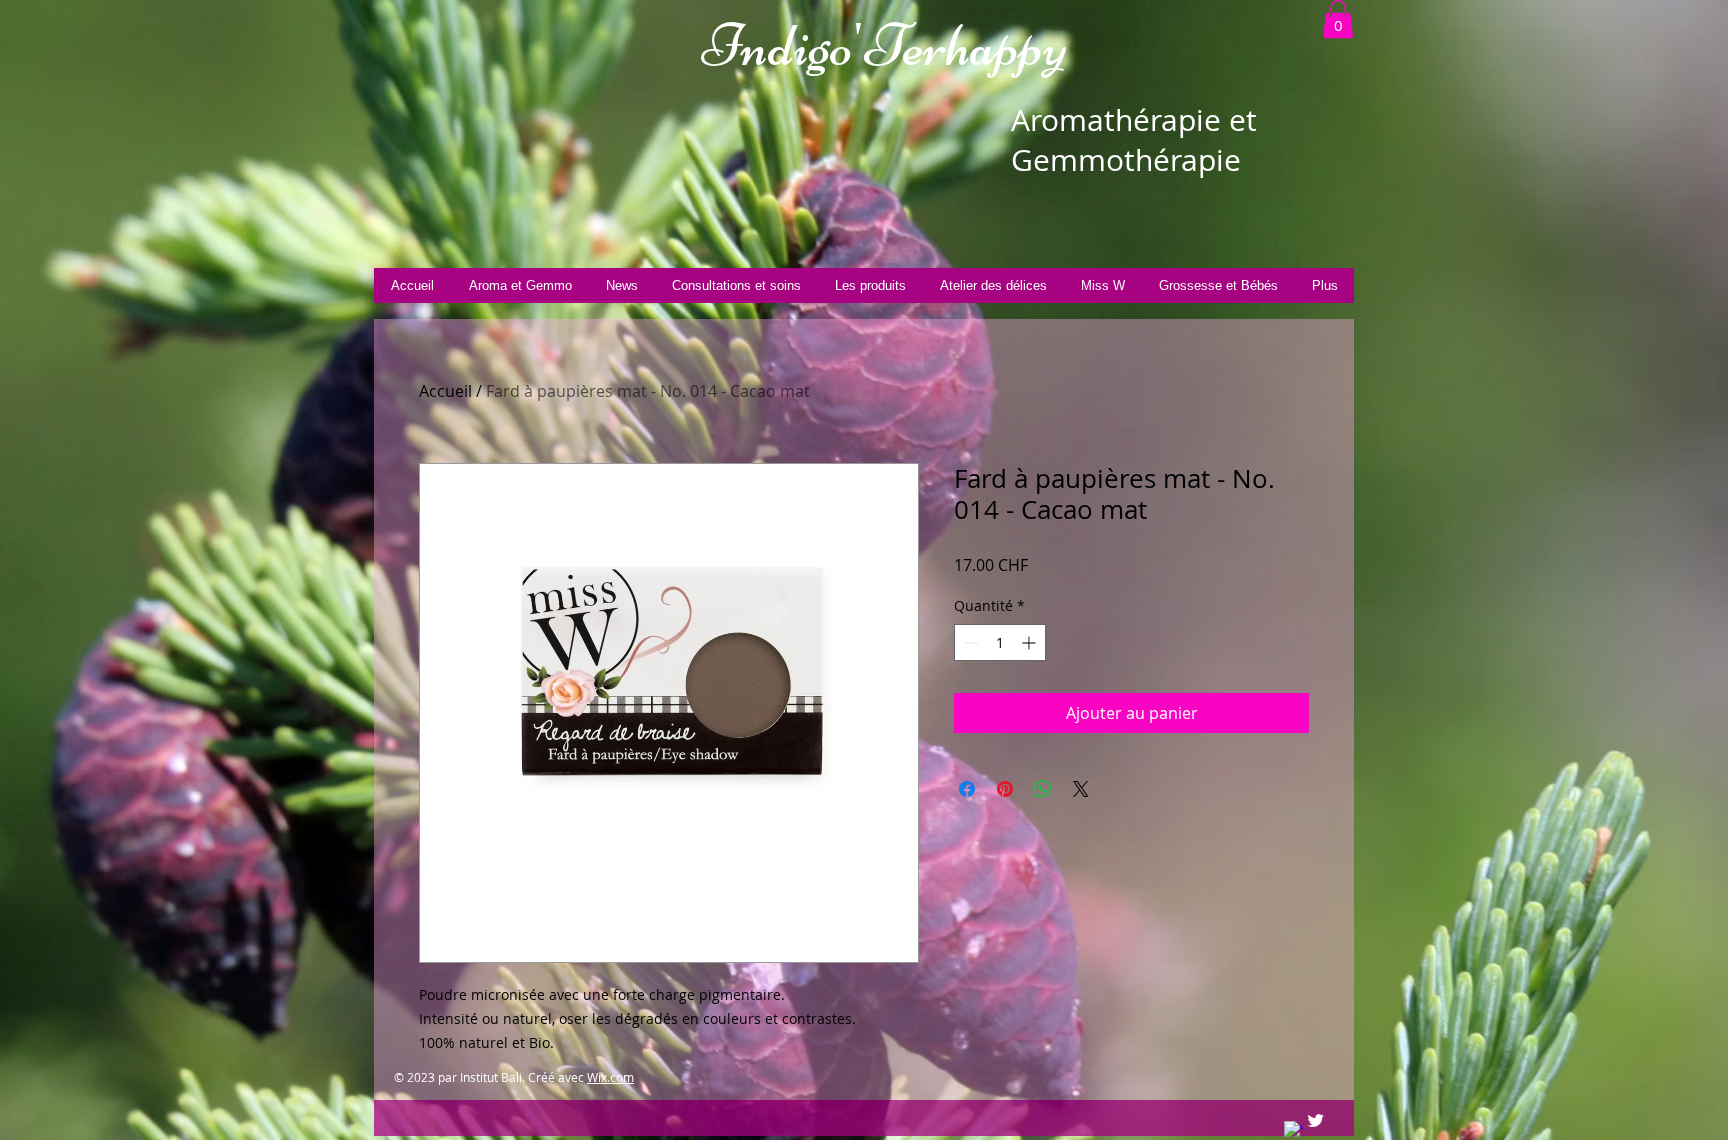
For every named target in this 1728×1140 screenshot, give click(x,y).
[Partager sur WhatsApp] (1043, 789)
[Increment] (1030, 642)
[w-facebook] (1293, 1130)
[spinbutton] (1000, 642)
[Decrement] (969, 642)
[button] (1338, 19)
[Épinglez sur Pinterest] (1005, 789)
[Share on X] (1081, 789)
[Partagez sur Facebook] (967, 789)
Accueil (445, 391)
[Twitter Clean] (1315, 1120)
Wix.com (610, 1077)
